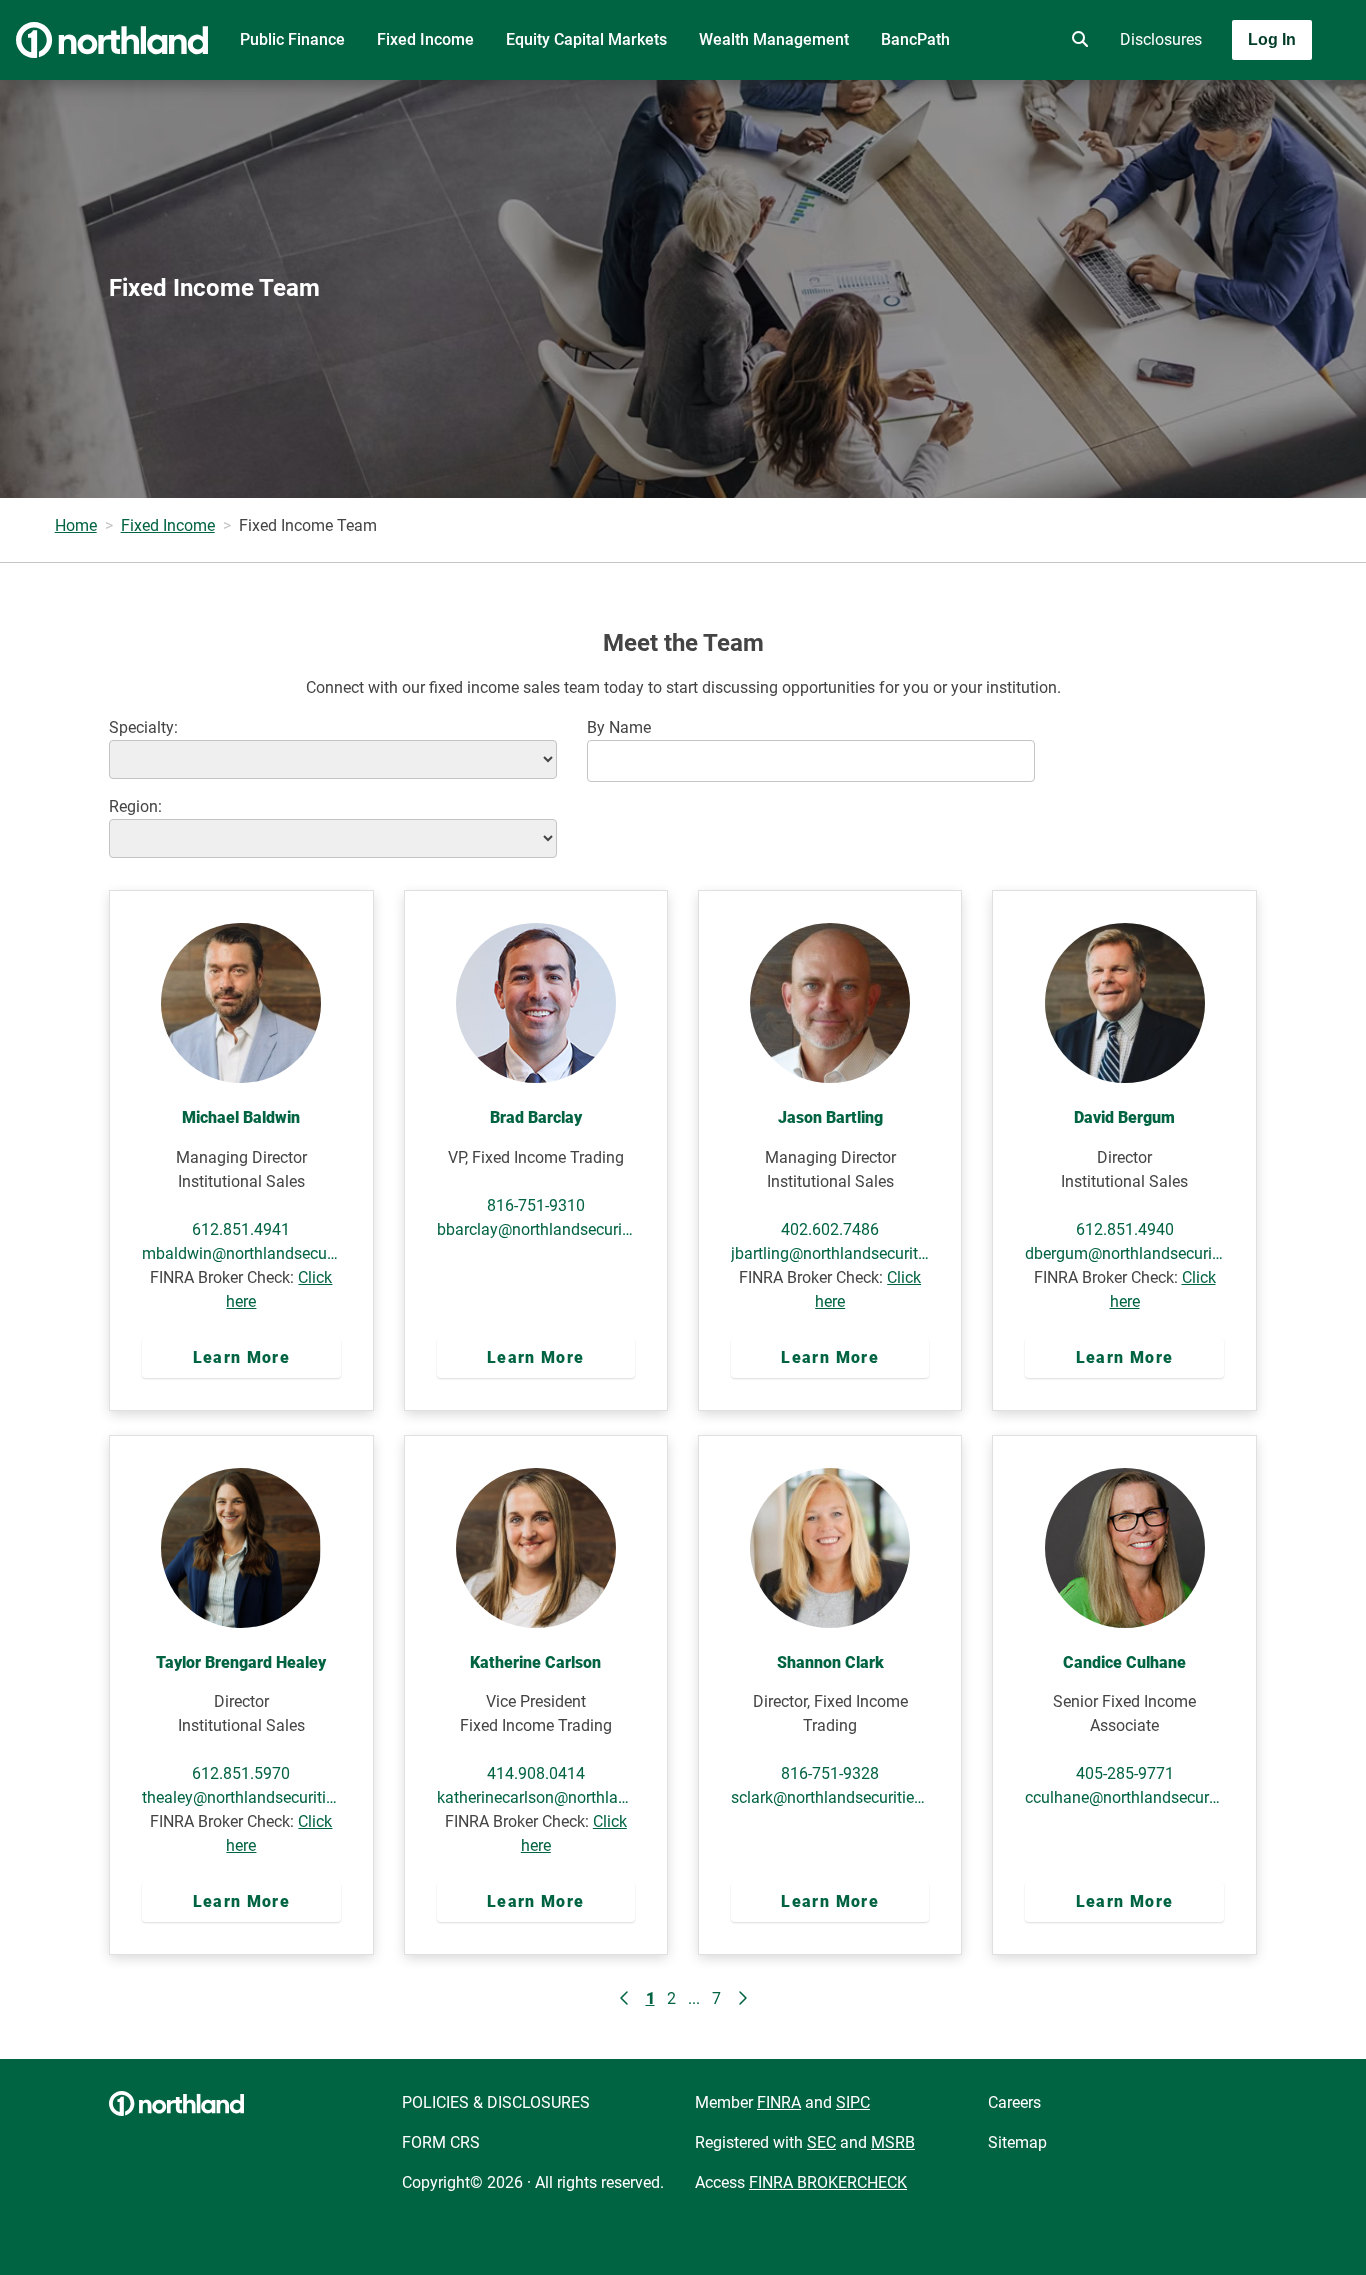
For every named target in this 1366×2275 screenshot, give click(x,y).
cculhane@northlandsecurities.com (1124, 1797)
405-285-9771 (1125, 1773)
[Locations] (1020, 40)
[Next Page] (742, 1999)
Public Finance (292, 39)
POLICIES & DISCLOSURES (496, 2102)
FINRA (779, 2102)
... (694, 1998)
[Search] (1076, 40)
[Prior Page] (625, 1999)
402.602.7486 (830, 1229)
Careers (1014, 2102)
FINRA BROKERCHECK (828, 2182)
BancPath (915, 39)
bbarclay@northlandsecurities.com (536, 1229)
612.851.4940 (1125, 1229)
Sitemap (1017, 2142)
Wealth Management (774, 39)
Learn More (241, 1357)
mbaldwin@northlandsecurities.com (241, 1253)
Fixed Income (425, 39)
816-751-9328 (830, 1773)
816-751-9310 (536, 1205)
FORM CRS (441, 2142)
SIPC (853, 2102)
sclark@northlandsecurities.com (830, 1797)
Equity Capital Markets (586, 39)
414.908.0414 (536, 1773)
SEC (821, 2142)
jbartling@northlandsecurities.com (830, 1253)
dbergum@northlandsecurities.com (1124, 1253)
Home (76, 525)
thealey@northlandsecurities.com (241, 1797)
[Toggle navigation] (1208, 97)
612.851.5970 (241, 1773)
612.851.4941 (241, 1229)
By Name (619, 727)
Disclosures (1161, 39)
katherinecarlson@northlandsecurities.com (536, 1797)
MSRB (893, 2142)
